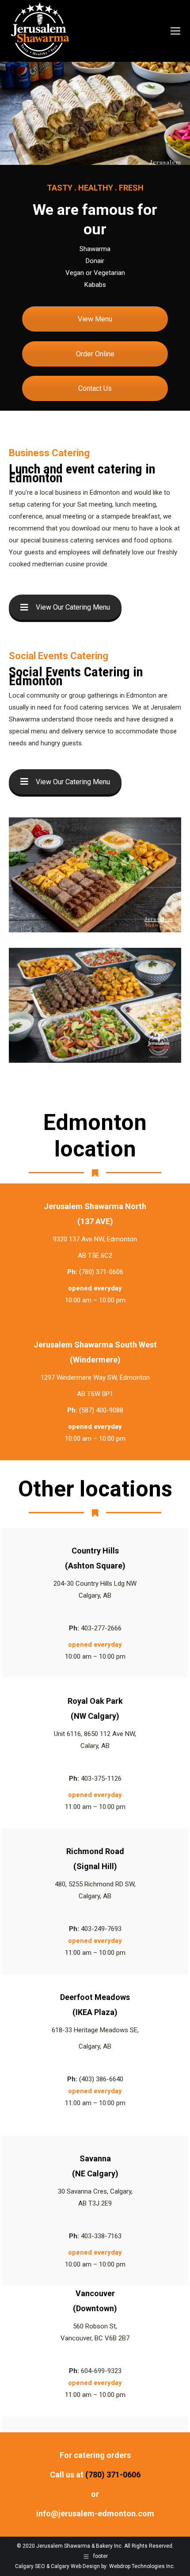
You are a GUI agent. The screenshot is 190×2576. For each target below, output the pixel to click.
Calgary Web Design (75, 2566)
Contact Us (95, 388)
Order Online (95, 354)
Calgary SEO (30, 2566)
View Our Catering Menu (73, 607)
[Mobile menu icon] (175, 31)
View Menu (95, 319)
